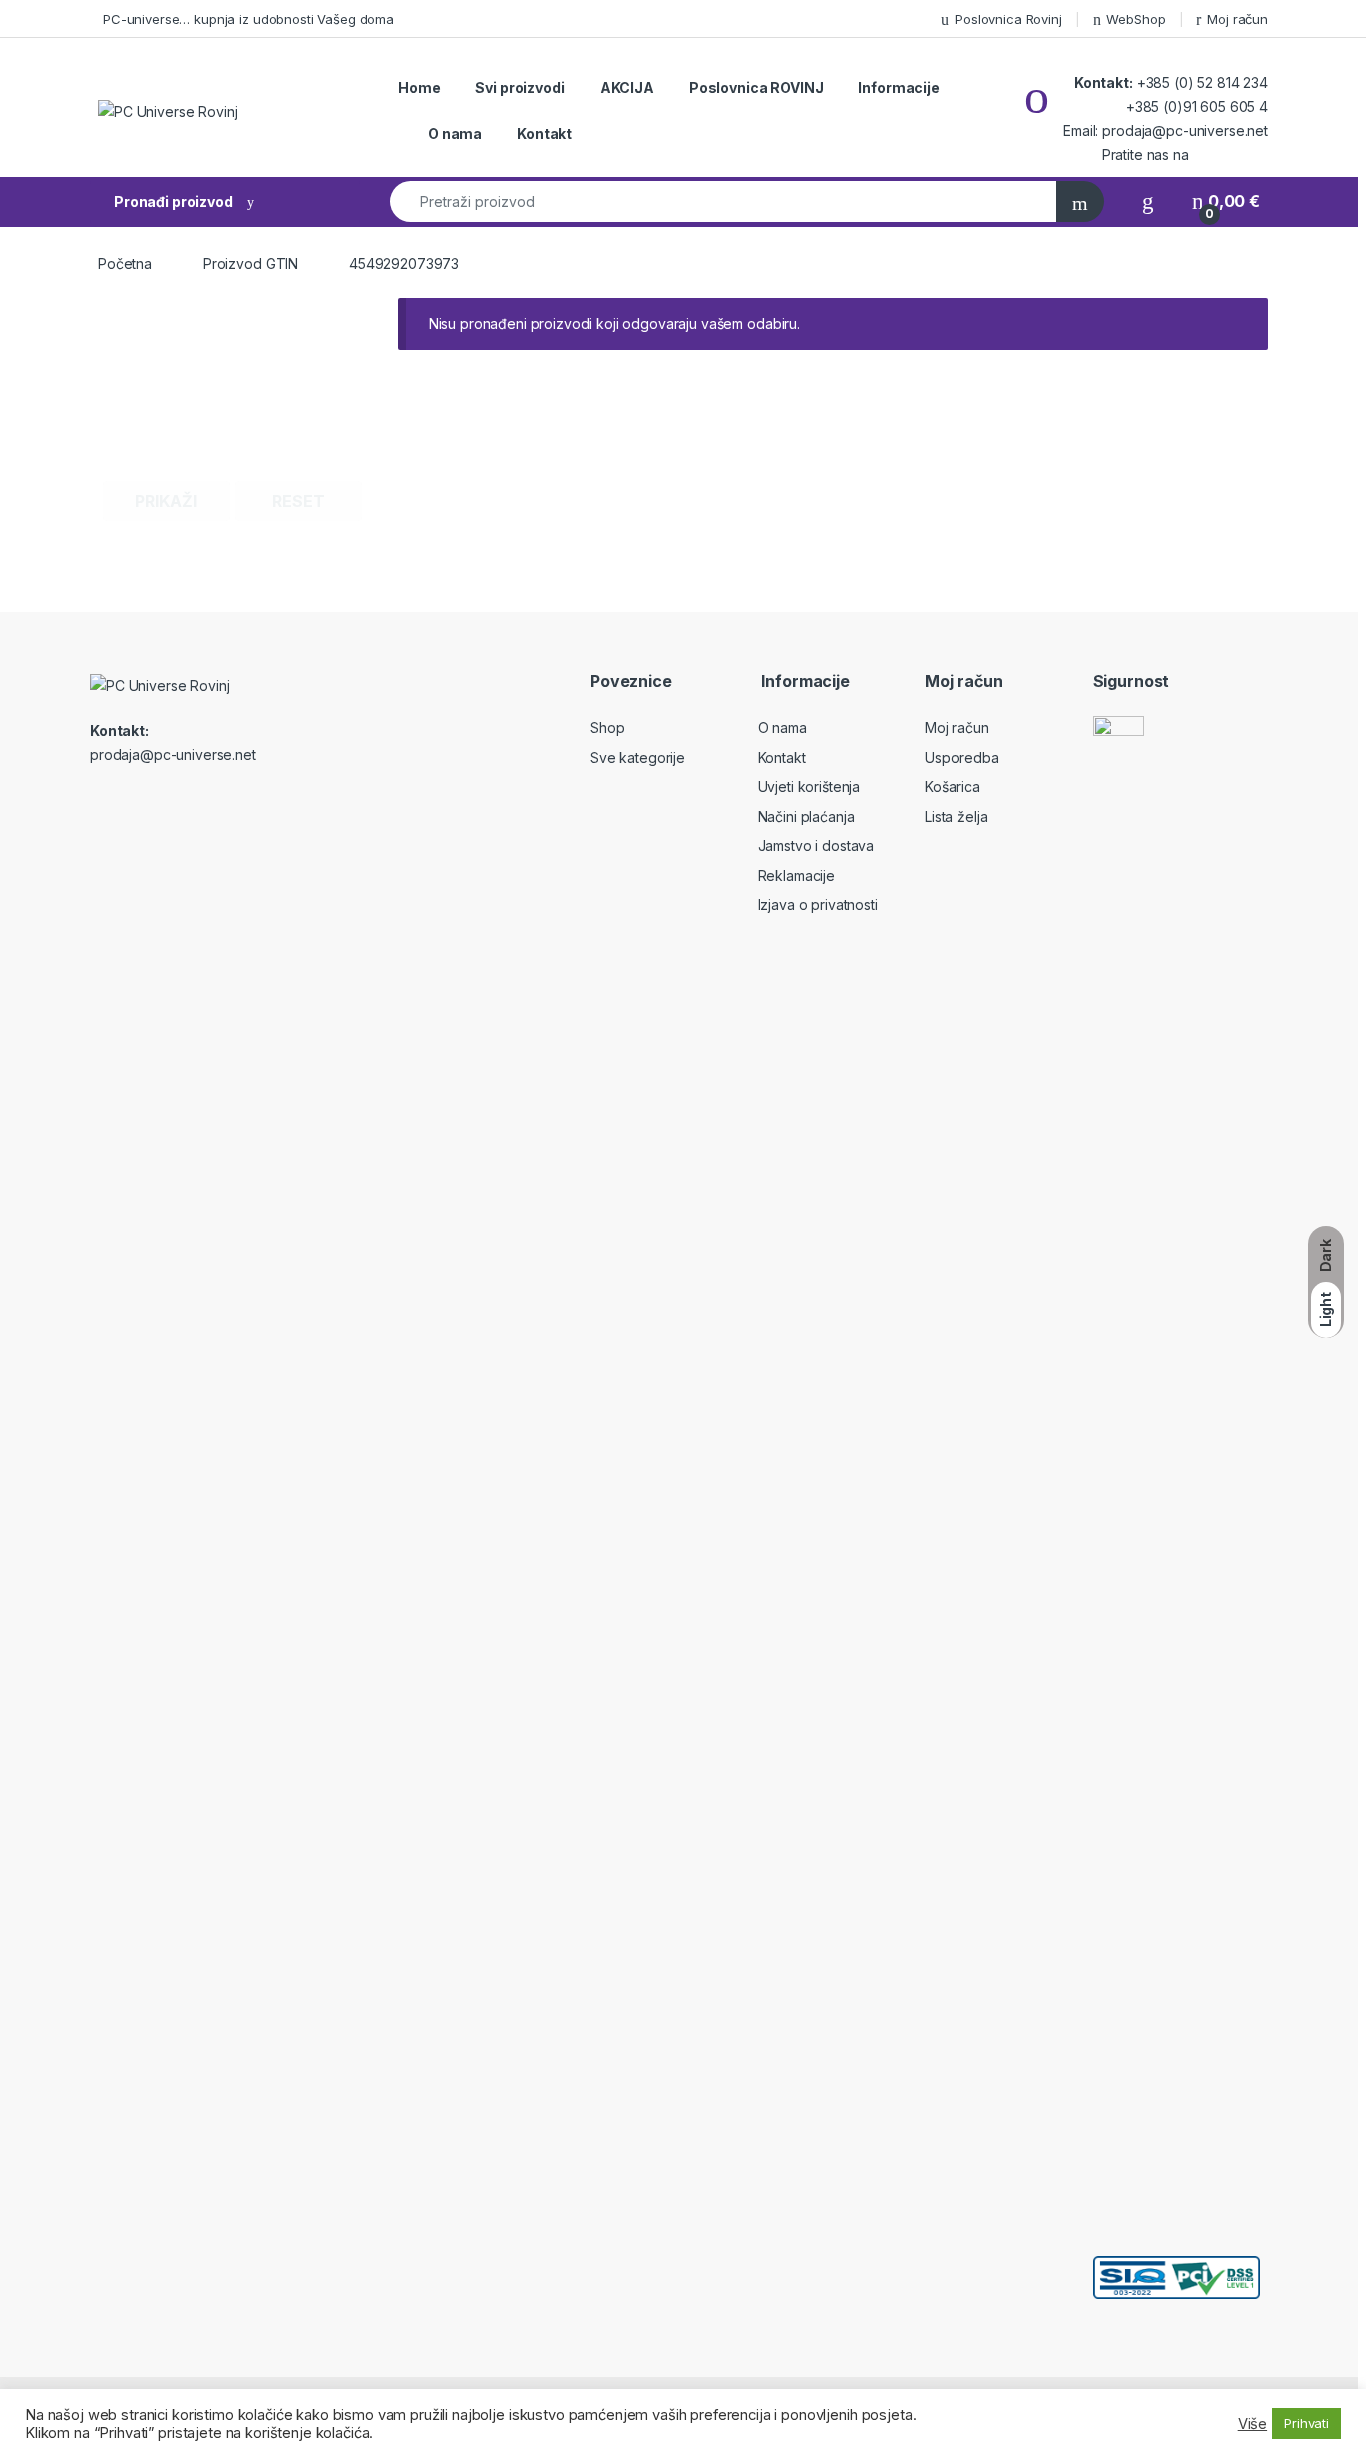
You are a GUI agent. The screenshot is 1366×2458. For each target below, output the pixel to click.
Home (419, 87)
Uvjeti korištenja (809, 786)
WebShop (1135, 19)
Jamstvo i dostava (816, 845)
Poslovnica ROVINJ (756, 87)
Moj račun (1237, 19)
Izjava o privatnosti (818, 904)
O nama (455, 133)
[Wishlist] (1148, 201)
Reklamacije (796, 875)
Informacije (898, 87)
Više (1252, 2424)
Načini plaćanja (806, 816)
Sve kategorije (637, 757)
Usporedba (962, 757)
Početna (125, 263)
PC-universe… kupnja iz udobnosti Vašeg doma (248, 19)
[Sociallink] (98, 798)
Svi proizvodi (519, 87)
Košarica (952, 786)
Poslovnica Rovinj (1008, 19)
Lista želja (956, 816)
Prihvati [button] (1306, 2423)
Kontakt (544, 133)
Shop (607, 727)
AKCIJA (627, 87)
